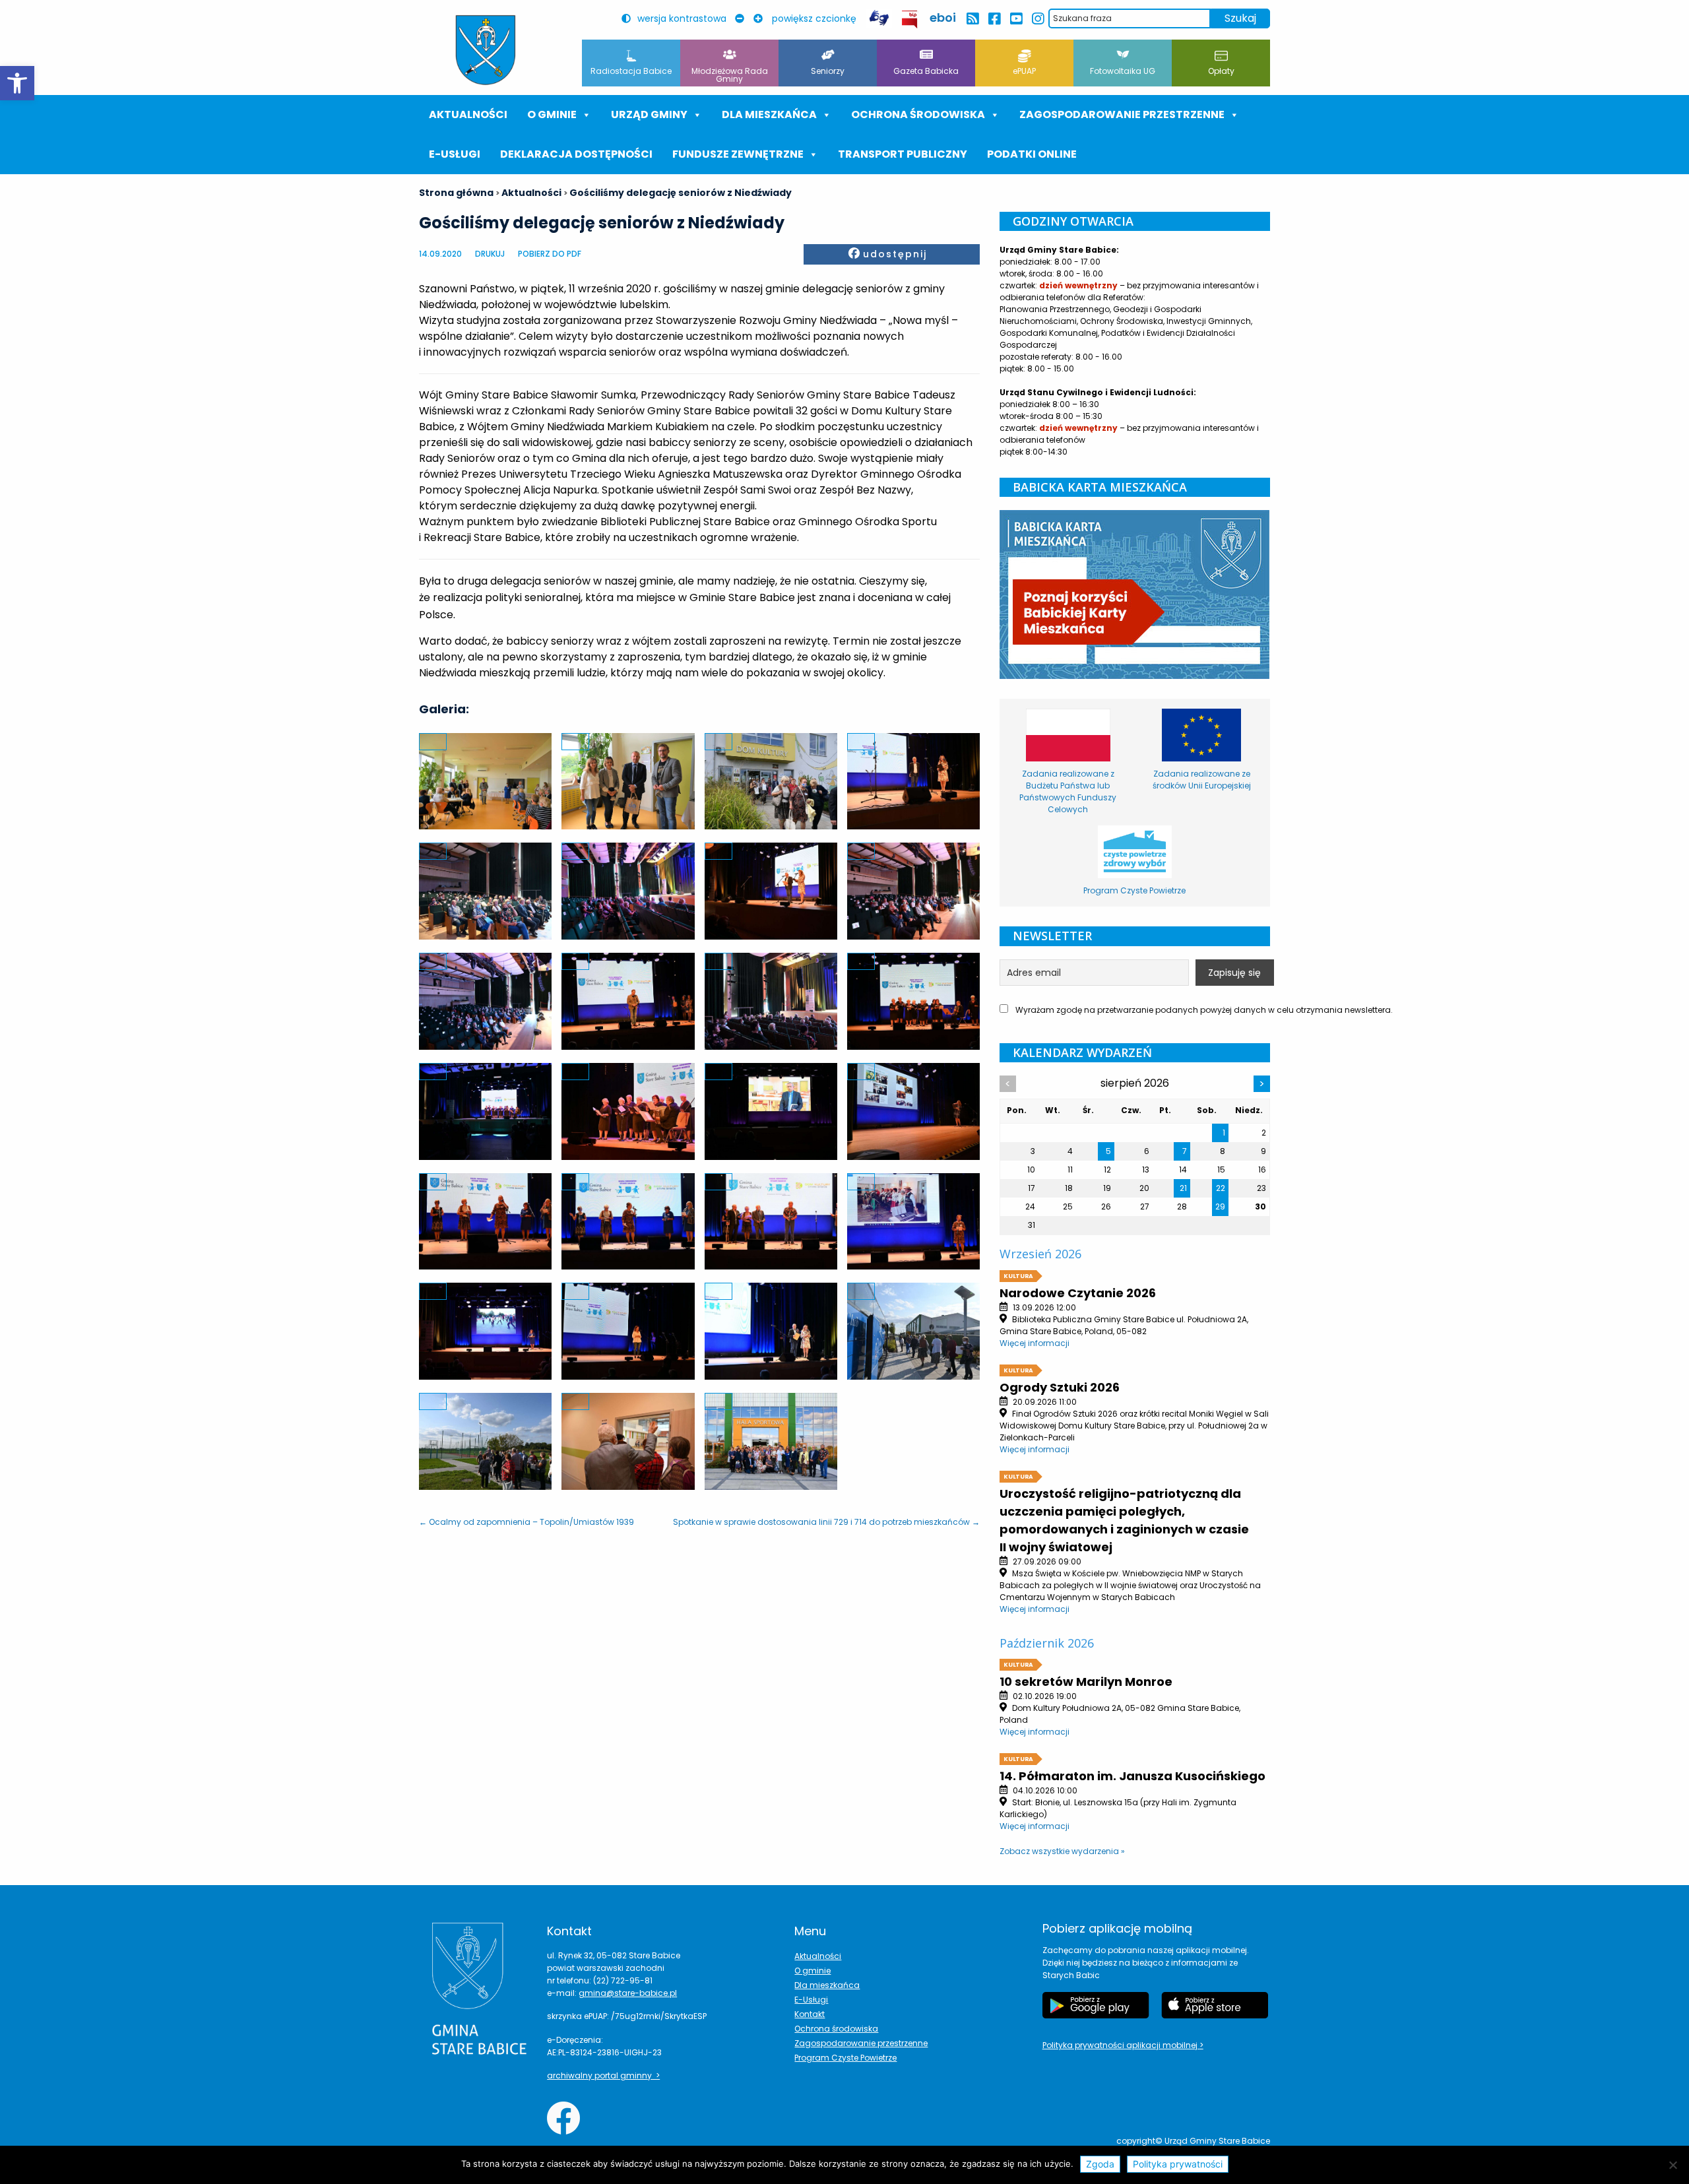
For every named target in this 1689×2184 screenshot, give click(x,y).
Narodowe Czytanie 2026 (1078, 1293)
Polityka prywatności (1178, 2164)
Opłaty (1221, 71)
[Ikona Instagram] (1037, 19)
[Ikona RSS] (972, 19)
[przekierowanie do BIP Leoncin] (910, 19)
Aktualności (468, 114)
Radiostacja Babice (631, 71)
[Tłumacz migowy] (879, 18)
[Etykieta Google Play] (1096, 2005)
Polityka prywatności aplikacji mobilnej (1121, 2045)
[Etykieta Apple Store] (1215, 2005)
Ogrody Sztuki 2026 (1060, 1387)
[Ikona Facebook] (994, 19)
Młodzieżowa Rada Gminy (730, 75)
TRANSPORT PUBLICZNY (903, 154)
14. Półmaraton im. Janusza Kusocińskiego (1132, 1776)
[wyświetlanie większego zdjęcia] (433, 742)
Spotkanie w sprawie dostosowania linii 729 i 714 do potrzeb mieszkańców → (826, 1522)
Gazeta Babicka (926, 71)
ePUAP (1024, 71)
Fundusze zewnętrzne (738, 154)
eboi (943, 17)
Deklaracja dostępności (576, 154)
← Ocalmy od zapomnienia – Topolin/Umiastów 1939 (526, 1522)
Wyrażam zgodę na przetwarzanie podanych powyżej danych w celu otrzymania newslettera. (1142, 1010)
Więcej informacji (1035, 1343)
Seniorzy (828, 71)
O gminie (552, 114)
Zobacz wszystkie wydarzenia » (1062, 1851)
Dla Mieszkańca (769, 114)
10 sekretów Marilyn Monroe (1086, 1682)
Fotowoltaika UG (1123, 71)
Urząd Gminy (649, 114)
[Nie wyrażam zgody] (1673, 2165)
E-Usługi (455, 154)
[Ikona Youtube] (1016, 19)
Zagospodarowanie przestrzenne (1122, 114)
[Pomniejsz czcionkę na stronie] (743, 18)
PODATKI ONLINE (1032, 154)
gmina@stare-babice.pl (628, 1993)
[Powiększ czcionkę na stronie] (761, 18)
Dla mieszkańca (827, 1985)
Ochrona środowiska (918, 114)
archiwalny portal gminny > (603, 2075)
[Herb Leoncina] (486, 50)
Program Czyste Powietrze (845, 2058)
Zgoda (1100, 2164)
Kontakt (810, 2014)
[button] (17, 83)
